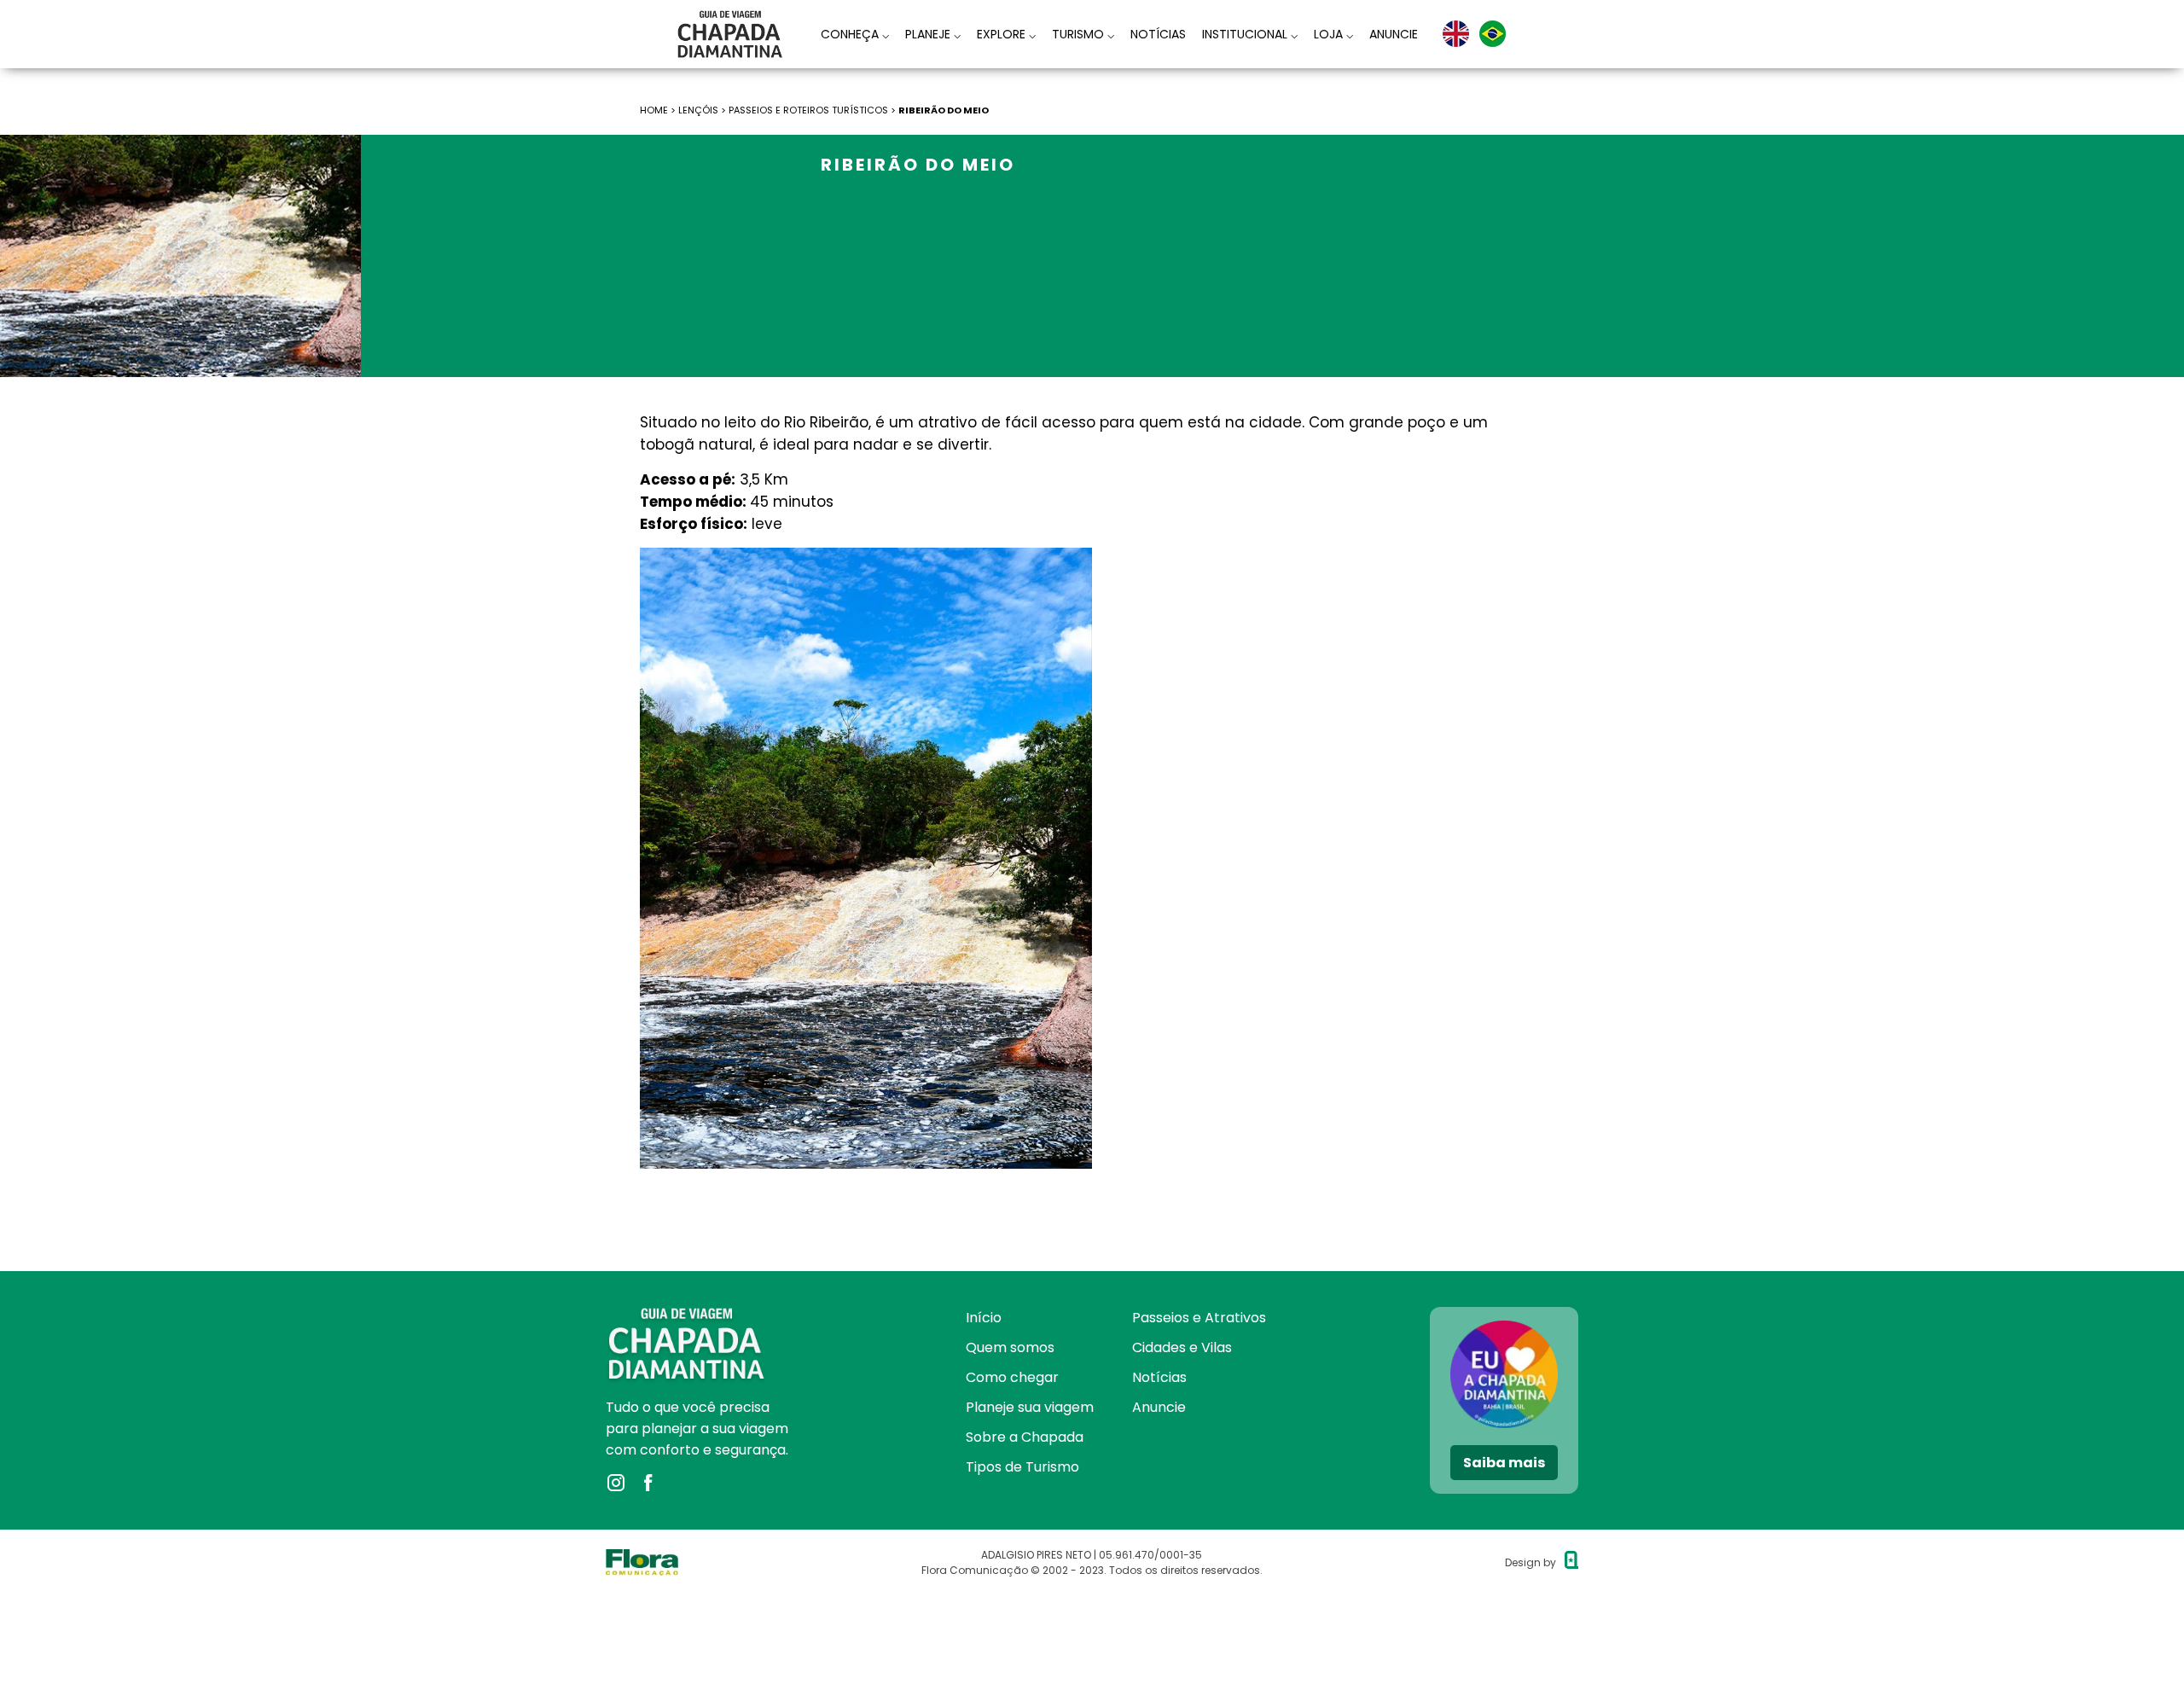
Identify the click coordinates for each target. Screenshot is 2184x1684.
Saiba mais (1504, 1463)
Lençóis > (703, 110)
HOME (654, 110)
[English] (1456, 34)
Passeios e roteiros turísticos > (813, 110)
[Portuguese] (1493, 34)
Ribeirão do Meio (944, 110)
